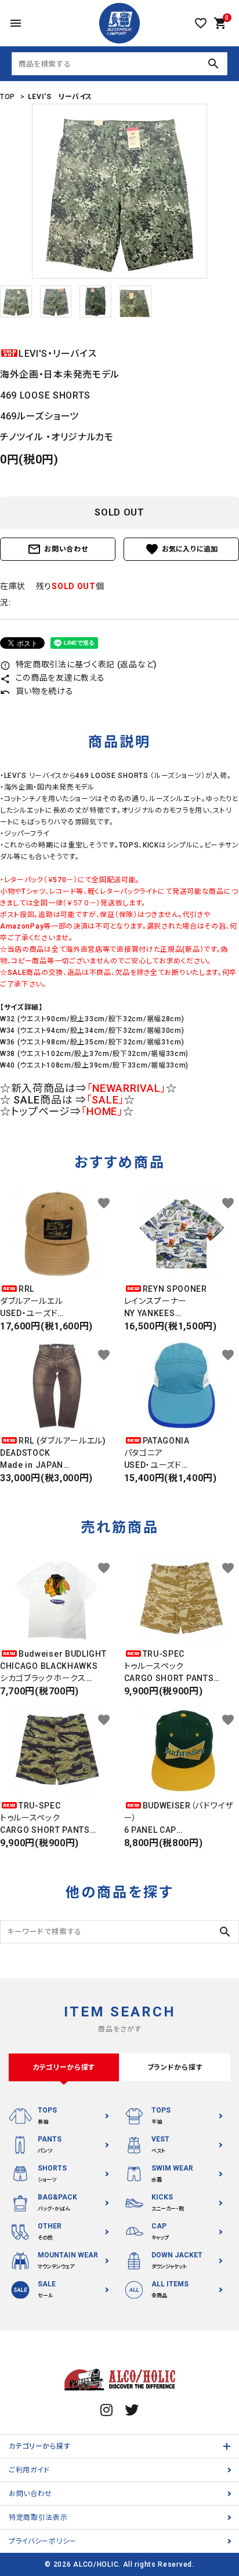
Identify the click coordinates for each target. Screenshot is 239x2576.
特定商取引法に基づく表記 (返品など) (79, 664)
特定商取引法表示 (38, 2517)
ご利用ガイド (29, 2470)
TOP (8, 97)
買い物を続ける (37, 691)
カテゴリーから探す (39, 2446)
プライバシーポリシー (43, 2541)
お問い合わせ (57, 549)
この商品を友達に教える (52, 678)
